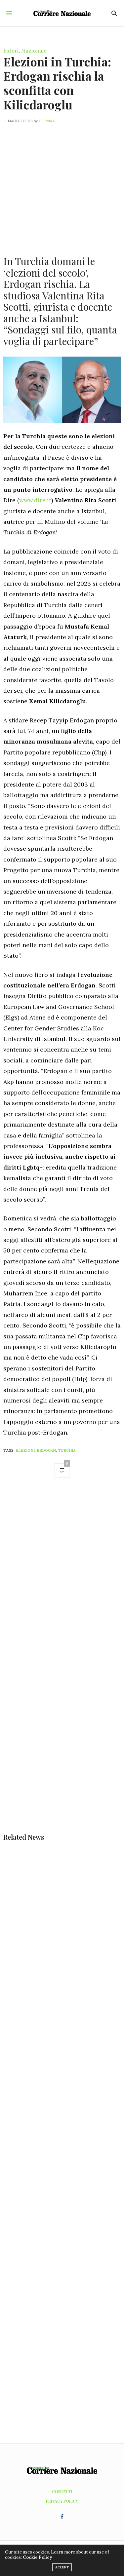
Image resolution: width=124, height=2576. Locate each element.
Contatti (62, 2491)
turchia (67, 1450)
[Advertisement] (62, 186)
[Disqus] (62, 1577)
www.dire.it (35, 500)
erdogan (46, 1450)
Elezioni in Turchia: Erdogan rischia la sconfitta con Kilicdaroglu (57, 83)
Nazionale (34, 51)
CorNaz (47, 121)
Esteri (11, 51)
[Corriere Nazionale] (62, 13)
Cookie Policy (37, 2557)
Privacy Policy (62, 2501)
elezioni (25, 1450)
